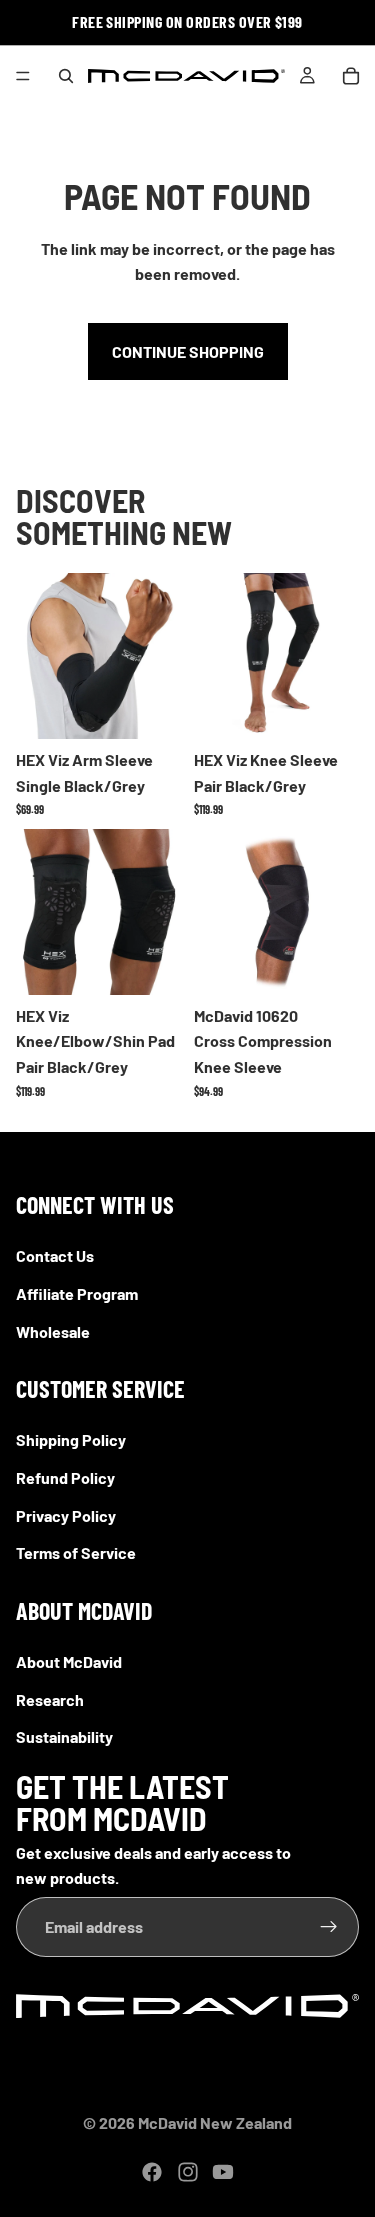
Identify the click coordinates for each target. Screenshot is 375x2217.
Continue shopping (188, 351)
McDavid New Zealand (215, 2122)
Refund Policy (65, 1477)
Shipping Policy (71, 1439)
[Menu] (23, 76)
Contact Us (55, 1255)
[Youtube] (223, 2172)
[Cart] (351, 76)
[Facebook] (152, 2172)
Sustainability (64, 1736)
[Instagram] (188, 2172)
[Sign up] (329, 1926)
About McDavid (69, 1660)
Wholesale (53, 1330)
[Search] (66, 76)
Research (50, 1698)
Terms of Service (76, 1552)
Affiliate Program (77, 1293)
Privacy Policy (66, 1514)
